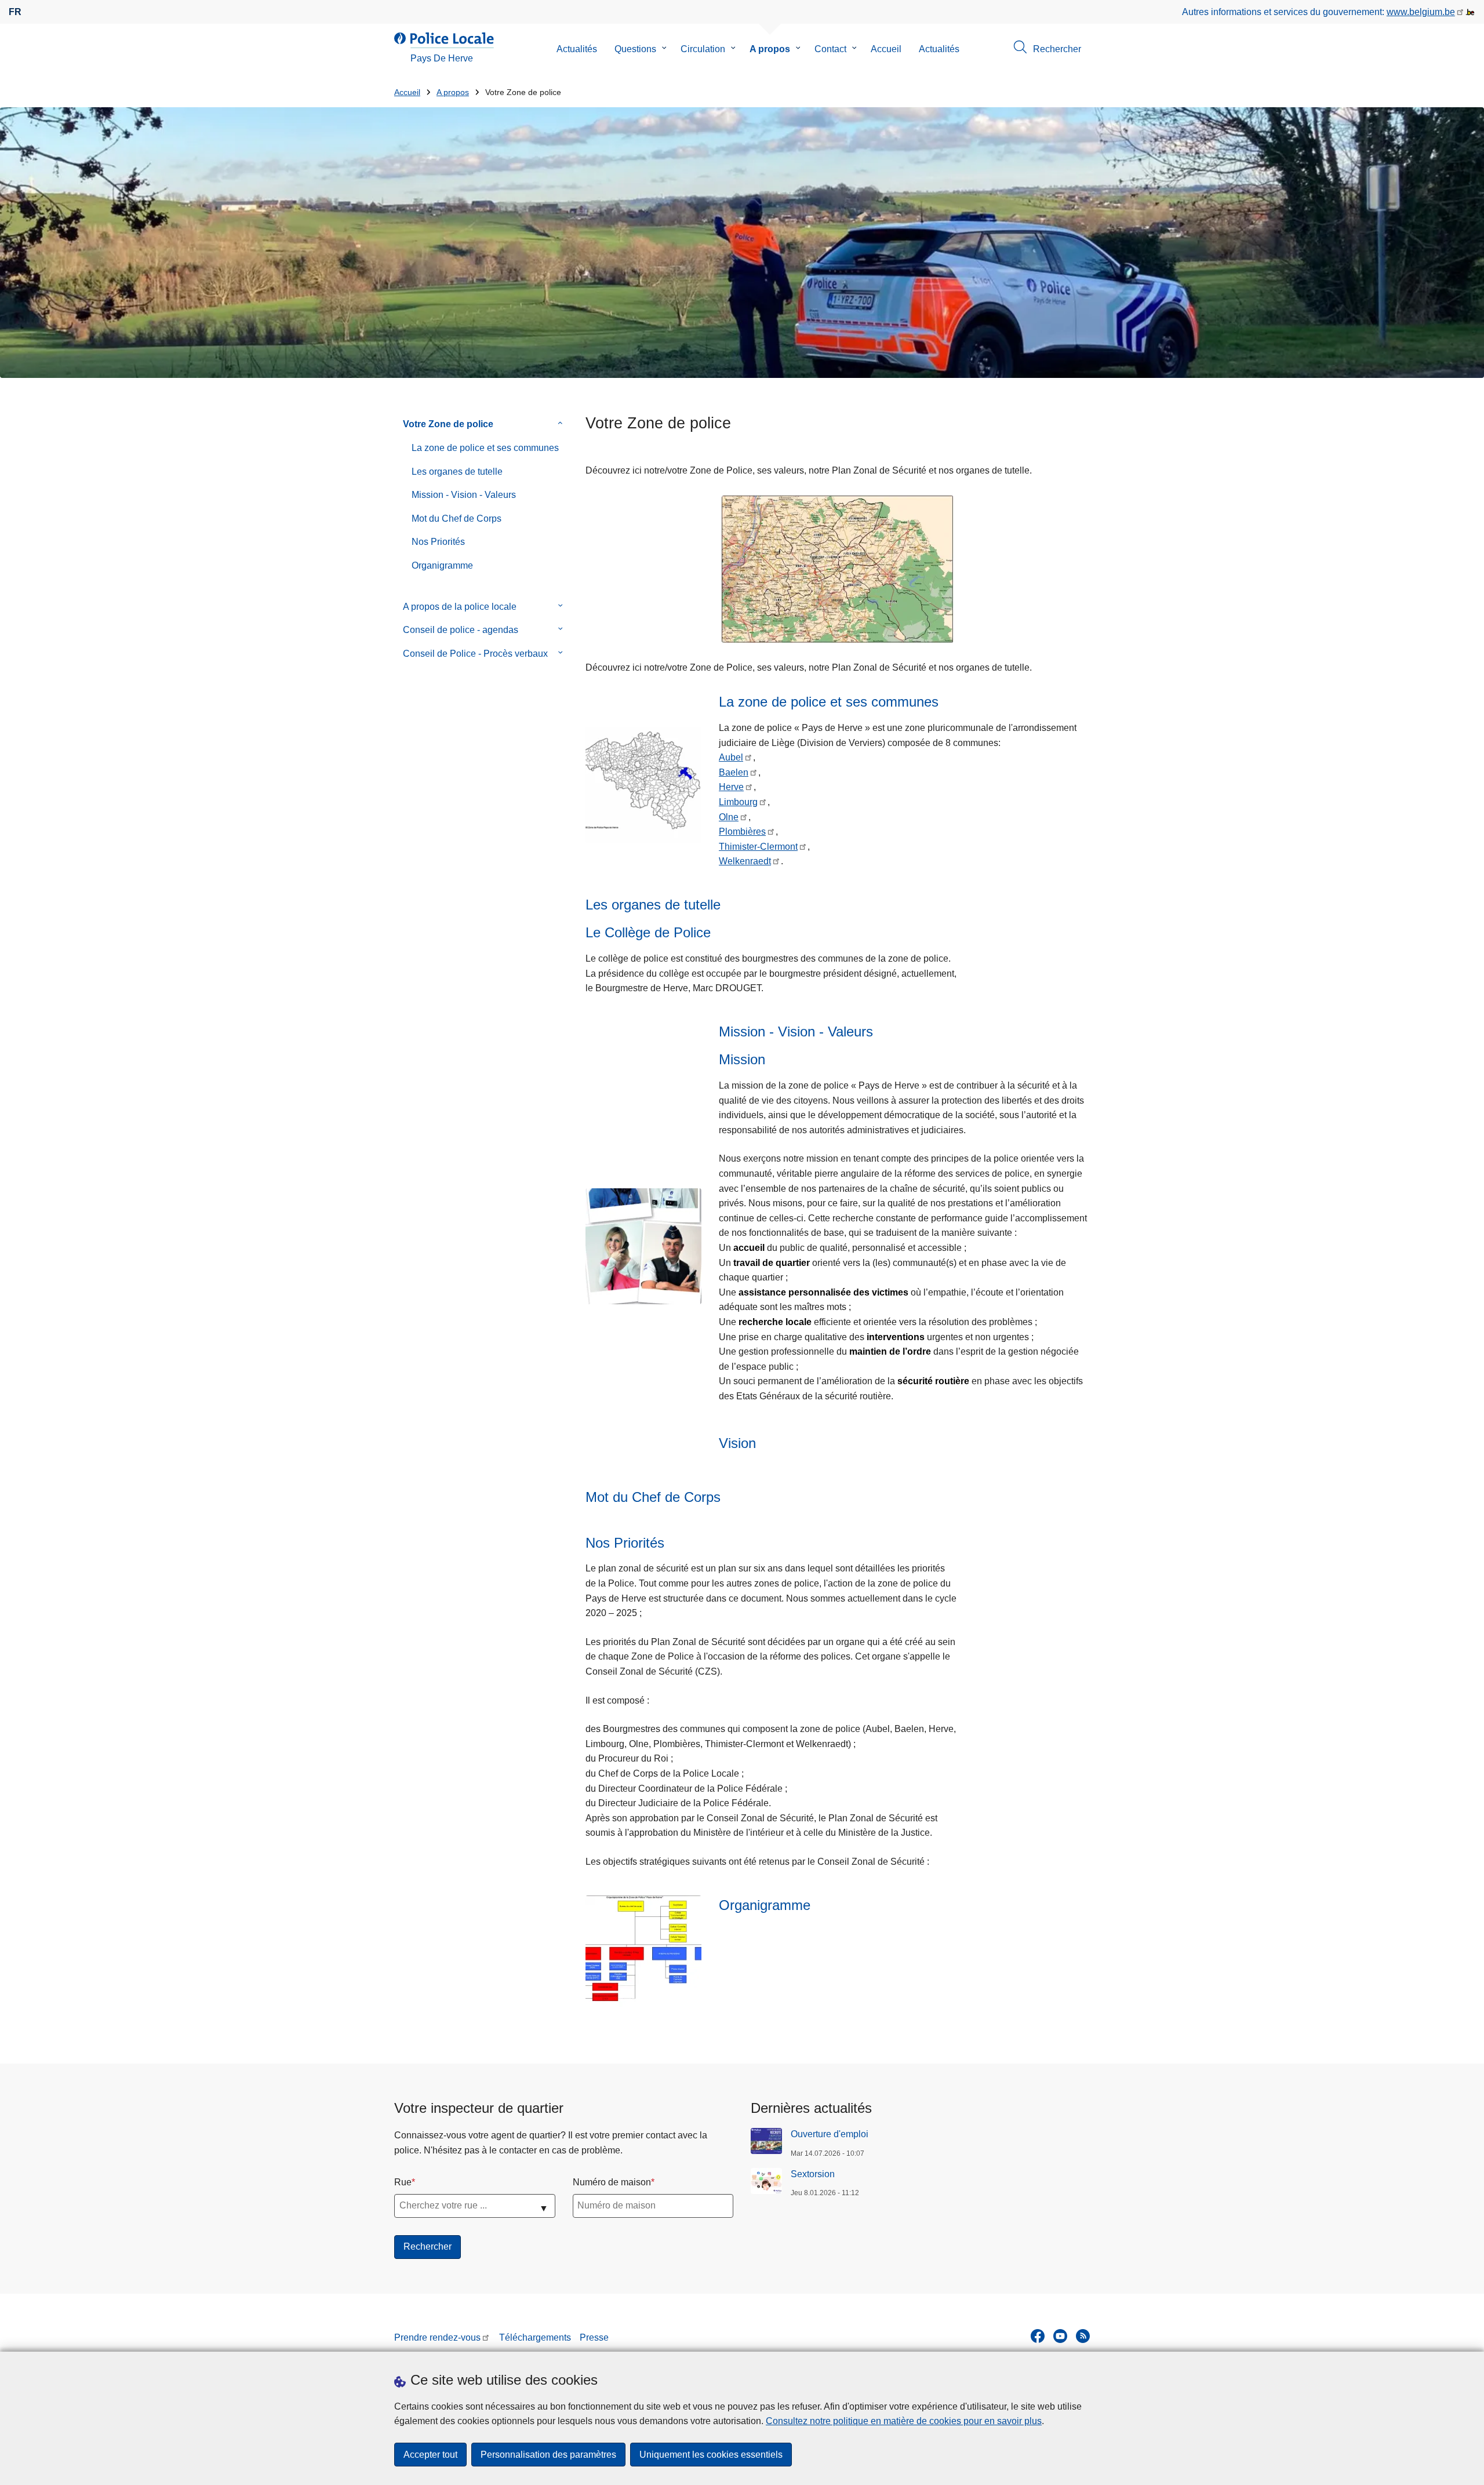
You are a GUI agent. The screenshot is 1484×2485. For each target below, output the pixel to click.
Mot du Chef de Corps (457, 519)
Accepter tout (430, 2455)
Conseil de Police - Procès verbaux (475, 654)
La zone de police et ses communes (485, 448)
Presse (594, 2337)
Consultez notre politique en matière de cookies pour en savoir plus (904, 2421)
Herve (731, 787)
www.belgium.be (1421, 12)
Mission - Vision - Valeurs (464, 495)
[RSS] (1083, 2336)
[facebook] (1038, 2336)
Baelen (734, 772)
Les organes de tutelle (457, 472)
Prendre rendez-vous (437, 2337)
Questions (635, 49)
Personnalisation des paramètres (548, 2455)
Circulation (703, 49)
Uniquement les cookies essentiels (711, 2455)
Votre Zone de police (448, 424)
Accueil (886, 49)
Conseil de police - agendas (461, 630)
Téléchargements (535, 2337)
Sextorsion (813, 2174)
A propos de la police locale (460, 607)
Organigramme (442, 565)
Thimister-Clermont (758, 847)
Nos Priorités (438, 542)
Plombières (742, 832)
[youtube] (1060, 2336)
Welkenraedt (745, 861)
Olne (729, 817)
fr (15, 12)
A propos (770, 49)
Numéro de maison (612, 2182)
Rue (403, 2182)
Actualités (577, 49)
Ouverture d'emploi (830, 2134)
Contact (830, 49)
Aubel (731, 757)
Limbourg (738, 802)
